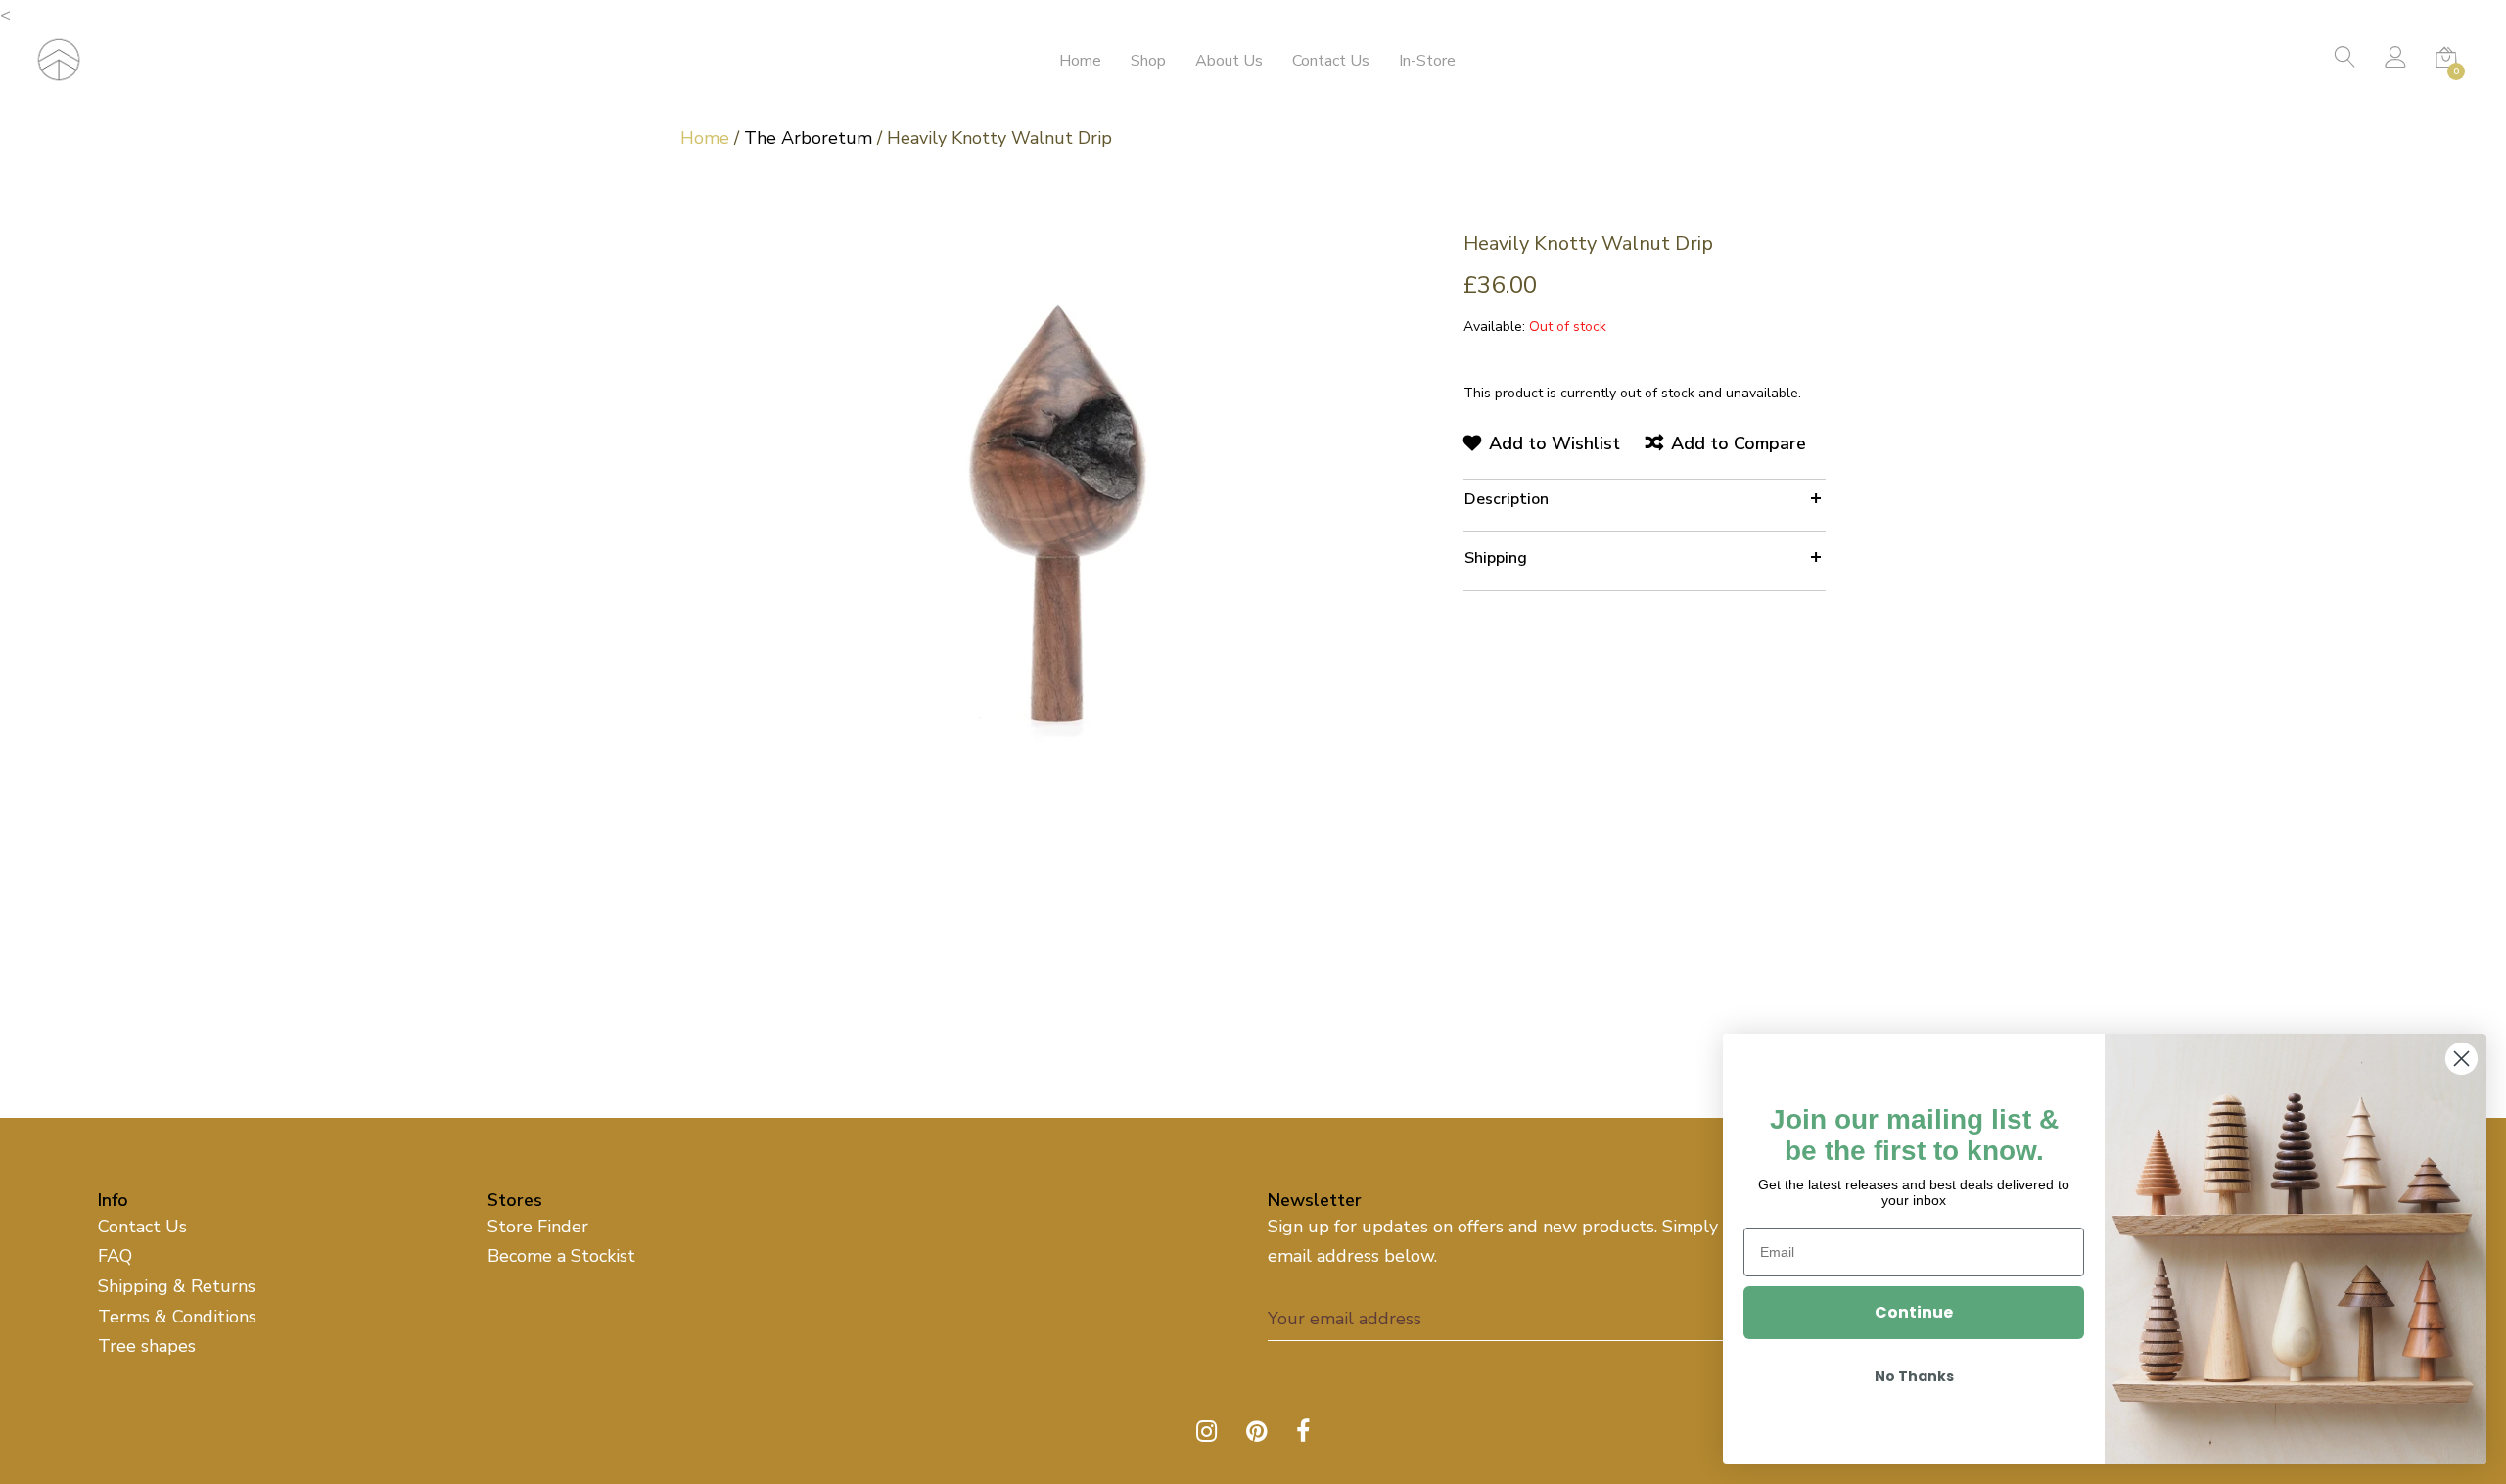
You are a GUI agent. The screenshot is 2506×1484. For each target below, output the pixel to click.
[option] (1057, 506)
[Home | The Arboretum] (59, 58)
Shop (1148, 61)
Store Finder (538, 1227)
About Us (1229, 61)
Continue (1914, 1312)
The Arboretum (808, 138)
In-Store (1427, 61)
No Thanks (1914, 1376)
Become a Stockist (561, 1256)
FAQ (115, 1256)
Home (1080, 61)
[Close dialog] (2461, 1059)
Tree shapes (147, 1346)
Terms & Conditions (177, 1317)
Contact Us (1331, 61)
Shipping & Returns (177, 1286)
